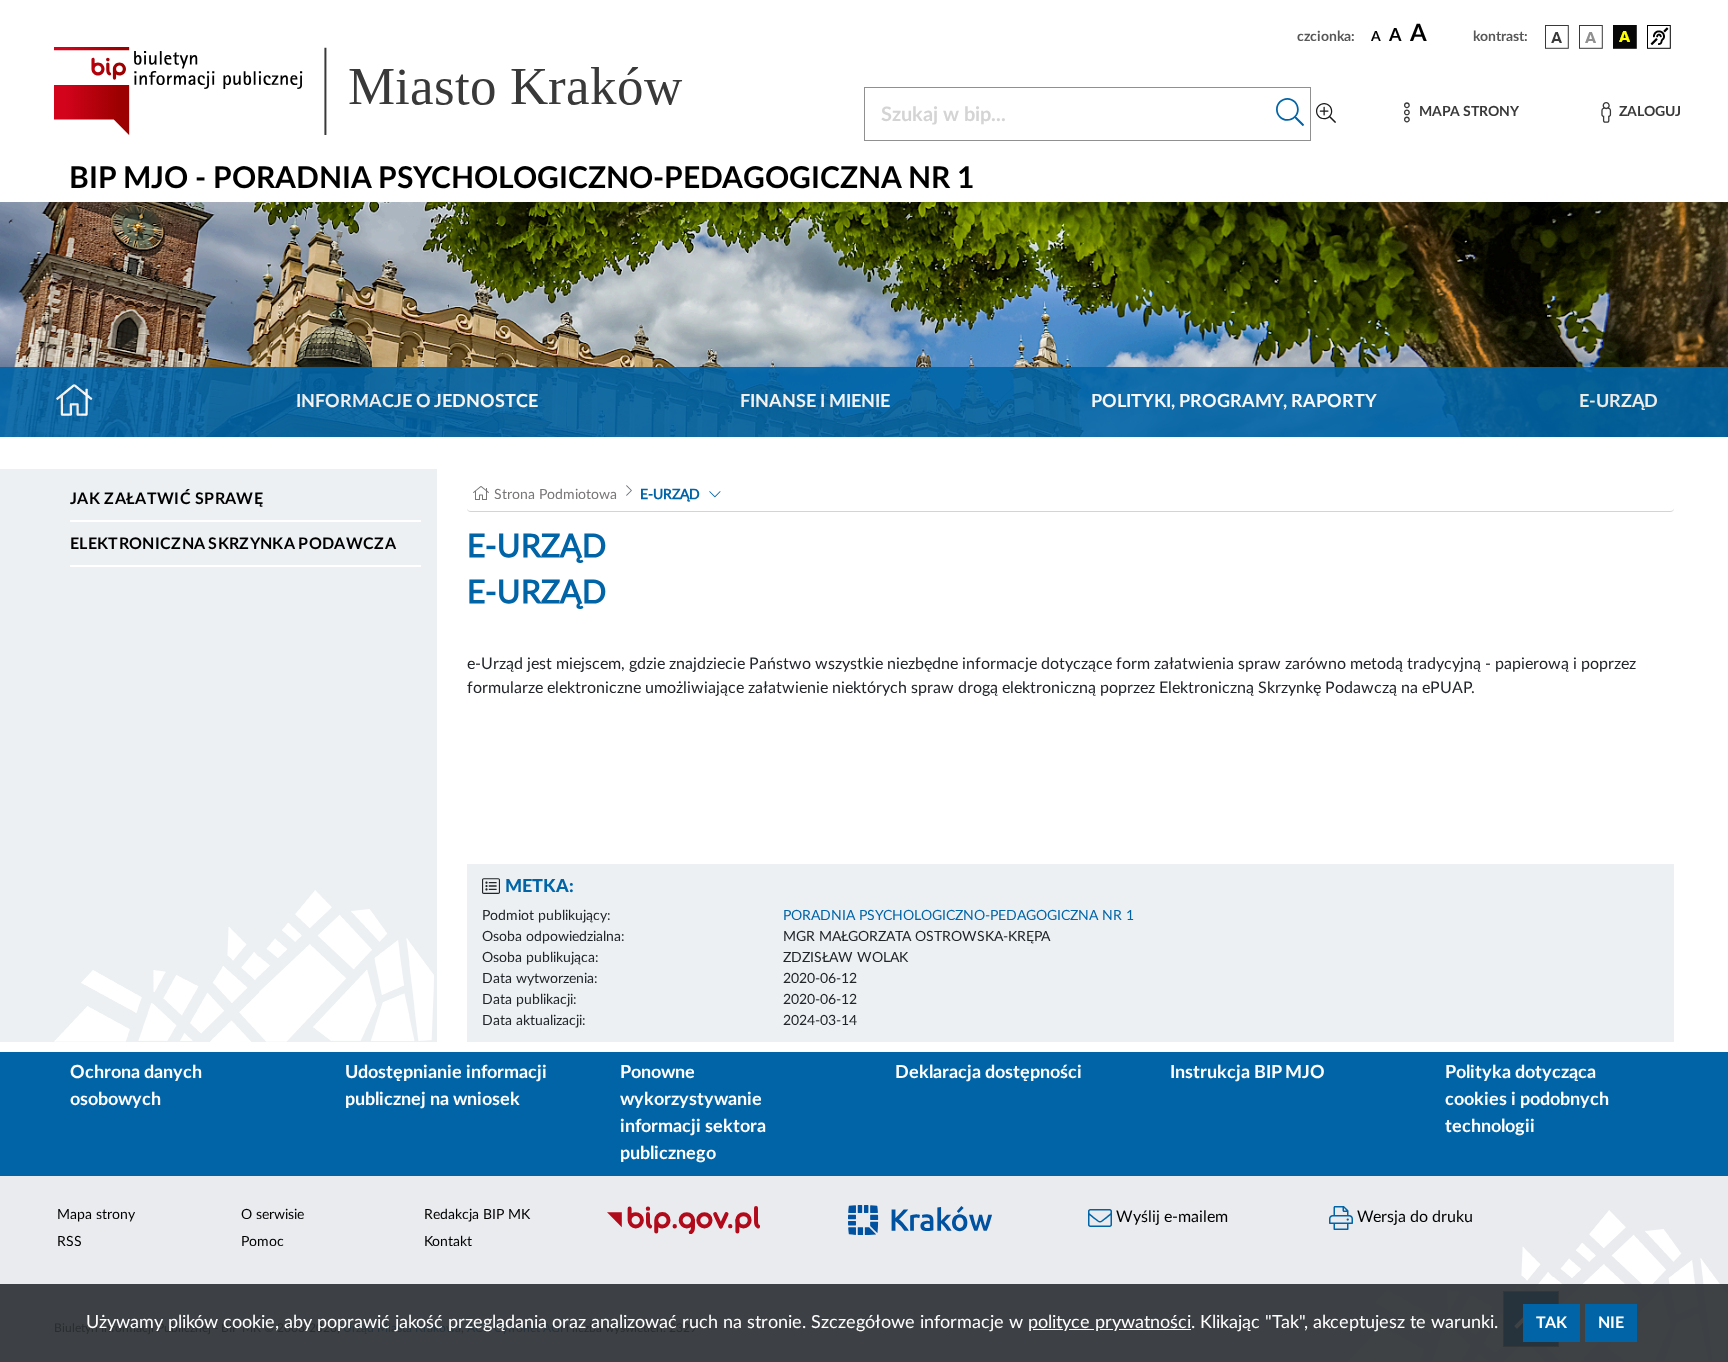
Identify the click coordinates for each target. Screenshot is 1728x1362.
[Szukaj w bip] (1290, 114)
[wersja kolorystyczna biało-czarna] (1591, 37)
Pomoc (262, 1242)
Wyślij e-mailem (1170, 1217)
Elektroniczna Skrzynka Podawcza (233, 544)
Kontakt (448, 1242)
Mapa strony (96, 1215)
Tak (1551, 1323)
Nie (1611, 1323)
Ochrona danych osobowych (136, 1086)
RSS (69, 1242)
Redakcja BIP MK (477, 1215)
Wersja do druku (1413, 1217)
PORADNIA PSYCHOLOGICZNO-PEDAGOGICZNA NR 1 (958, 916)
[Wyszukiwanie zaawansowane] (1326, 114)
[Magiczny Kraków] (950, 1231)
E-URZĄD (1618, 402)
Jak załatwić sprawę (166, 499)
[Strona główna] (82, 402)
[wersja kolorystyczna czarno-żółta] (1625, 37)
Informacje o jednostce (417, 402)
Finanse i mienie (815, 402)
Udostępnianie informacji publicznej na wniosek (446, 1086)
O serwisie (272, 1215)
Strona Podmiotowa (555, 495)
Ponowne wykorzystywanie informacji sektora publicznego (693, 1113)
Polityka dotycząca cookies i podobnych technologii (1527, 1100)
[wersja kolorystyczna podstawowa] (1557, 37)
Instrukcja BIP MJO (1247, 1073)
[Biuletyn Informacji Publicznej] (709, 1231)
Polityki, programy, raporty (1234, 402)
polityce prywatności (1109, 1323)
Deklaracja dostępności (988, 1073)
